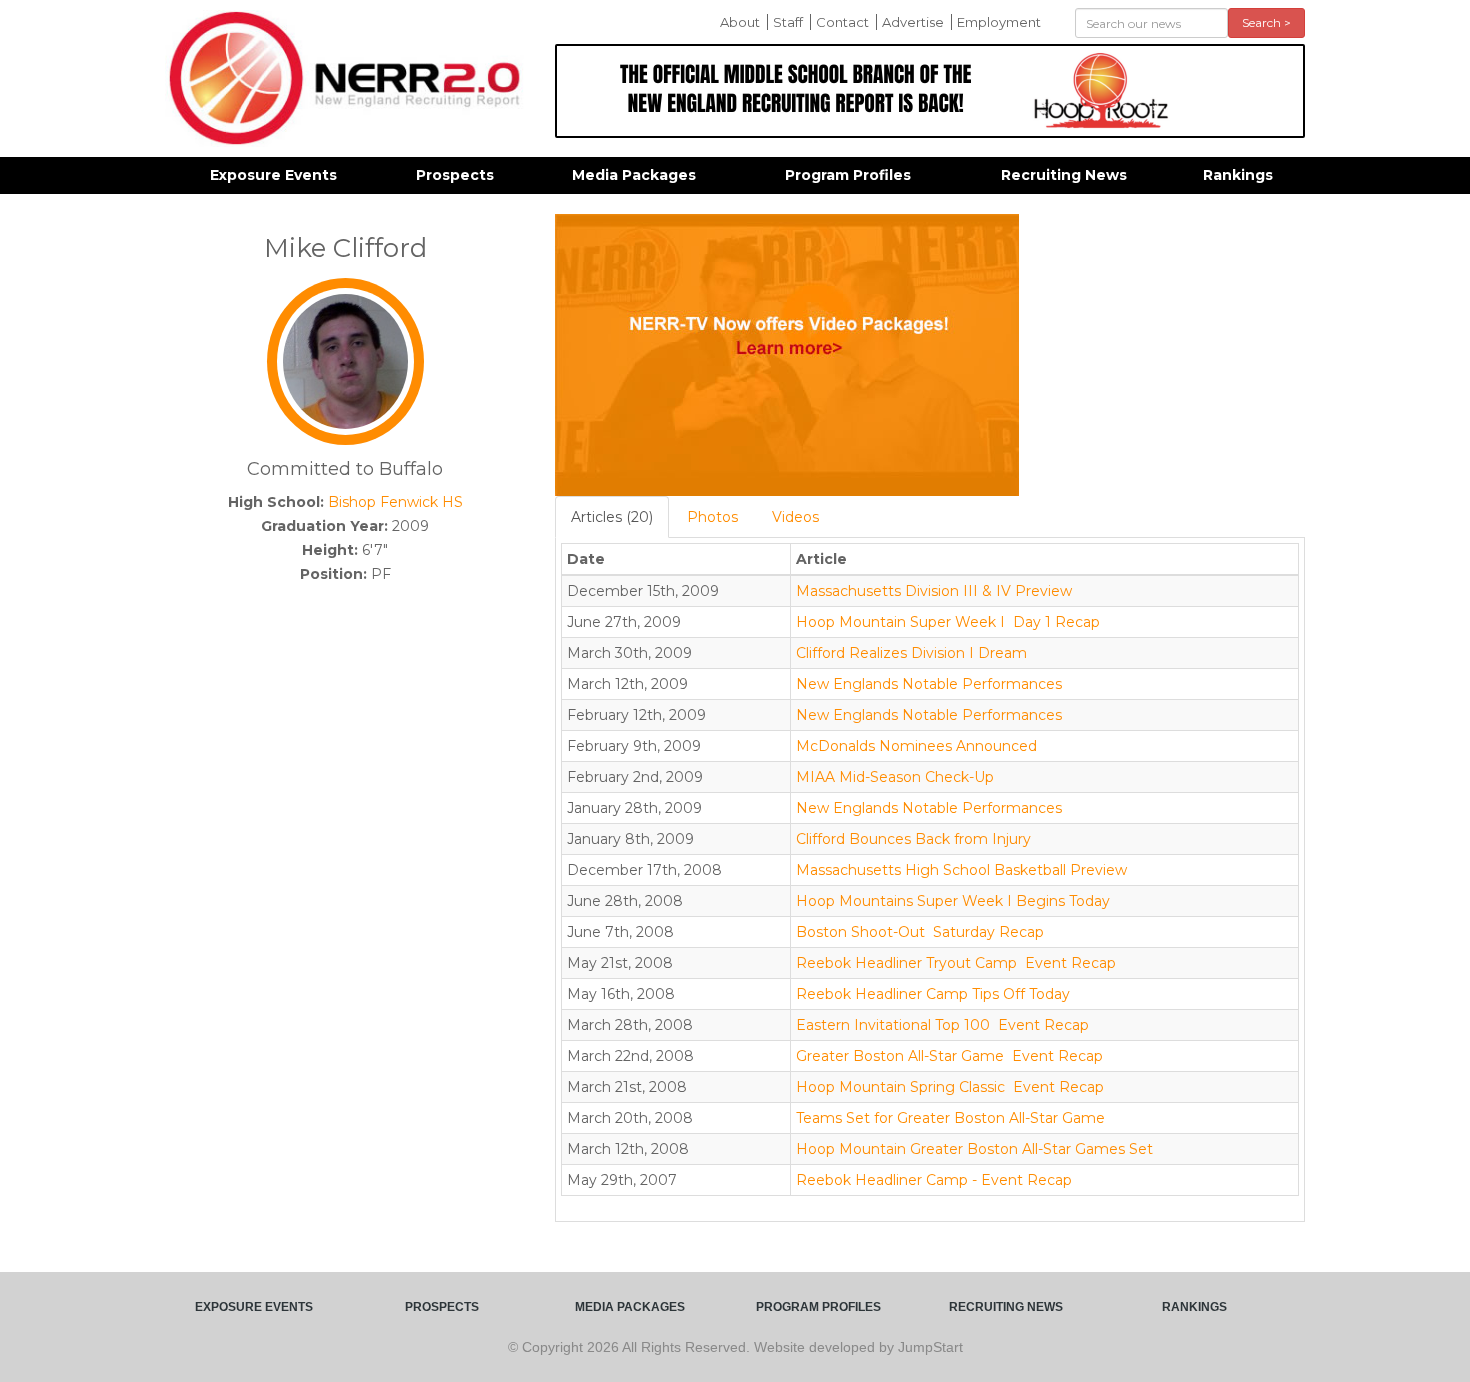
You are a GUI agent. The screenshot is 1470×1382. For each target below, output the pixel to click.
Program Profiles (848, 175)
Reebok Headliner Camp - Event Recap (934, 1180)
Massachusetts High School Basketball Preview (961, 870)
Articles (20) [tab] (612, 517)
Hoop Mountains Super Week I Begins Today (953, 901)
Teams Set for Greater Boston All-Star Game (950, 1118)
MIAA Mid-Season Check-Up (895, 777)
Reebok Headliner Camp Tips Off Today (933, 994)
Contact (842, 22)
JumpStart (930, 1347)
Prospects (455, 175)
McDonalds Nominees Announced (916, 746)
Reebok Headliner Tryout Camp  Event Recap (956, 963)
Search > (1266, 22)
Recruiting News (1064, 175)
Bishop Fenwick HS (395, 502)
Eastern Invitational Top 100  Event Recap (942, 1025)
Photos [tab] (712, 517)
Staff (788, 22)
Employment (999, 22)
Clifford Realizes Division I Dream (911, 653)
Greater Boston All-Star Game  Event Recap (949, 1056)
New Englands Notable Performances (929, 684)
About (740, 22)
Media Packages (634, 175)
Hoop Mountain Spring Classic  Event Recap (950, 1087)
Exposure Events (273, 175)
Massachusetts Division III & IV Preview (934, 591)
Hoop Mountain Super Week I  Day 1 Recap (948, 622)
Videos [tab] (795, 517)
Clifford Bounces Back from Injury (913, 839)
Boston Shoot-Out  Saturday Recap (920, 932)
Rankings (1238, 175)
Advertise (913, 22)
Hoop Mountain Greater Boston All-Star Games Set (974, 1149)
